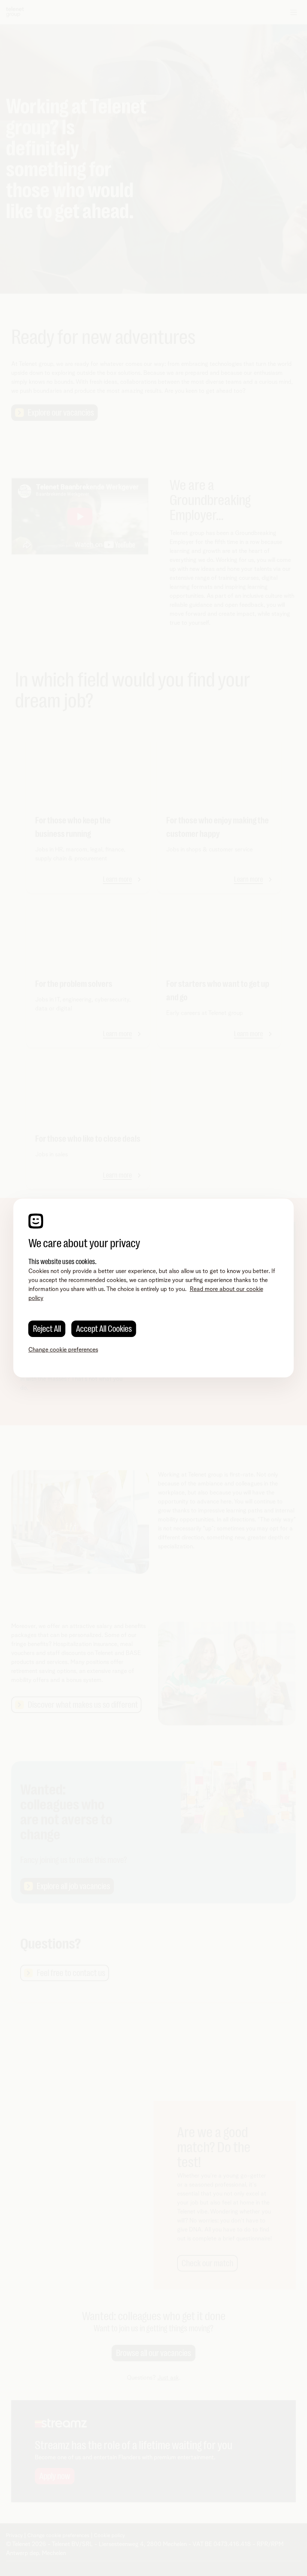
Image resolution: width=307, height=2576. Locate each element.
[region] (154, 1288)
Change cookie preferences (63, 1350)
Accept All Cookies (104, 1329)
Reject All (47, 1329)
